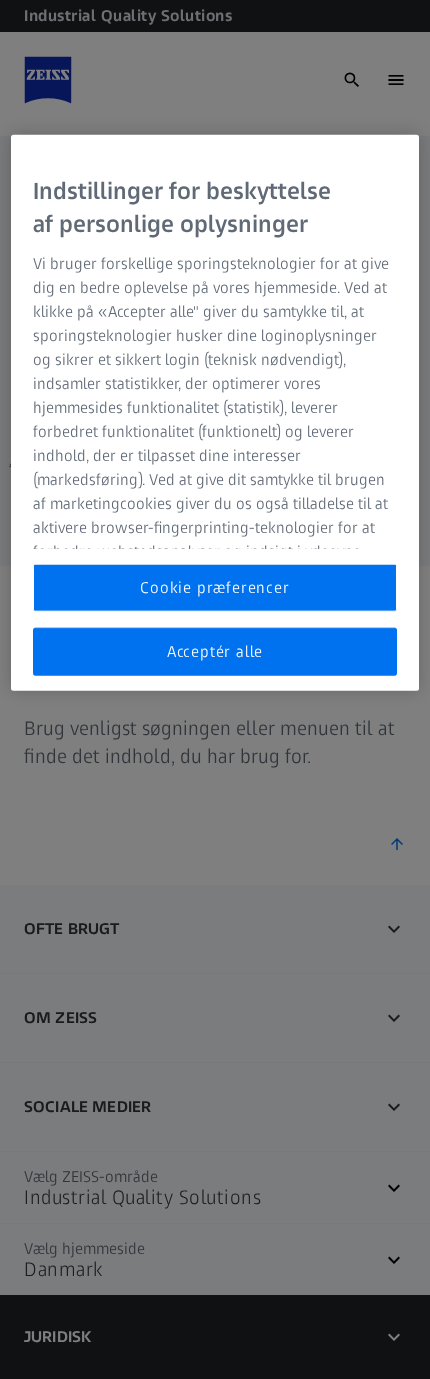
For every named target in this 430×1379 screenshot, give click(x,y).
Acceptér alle (215, 651)
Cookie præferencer (214, 586)
